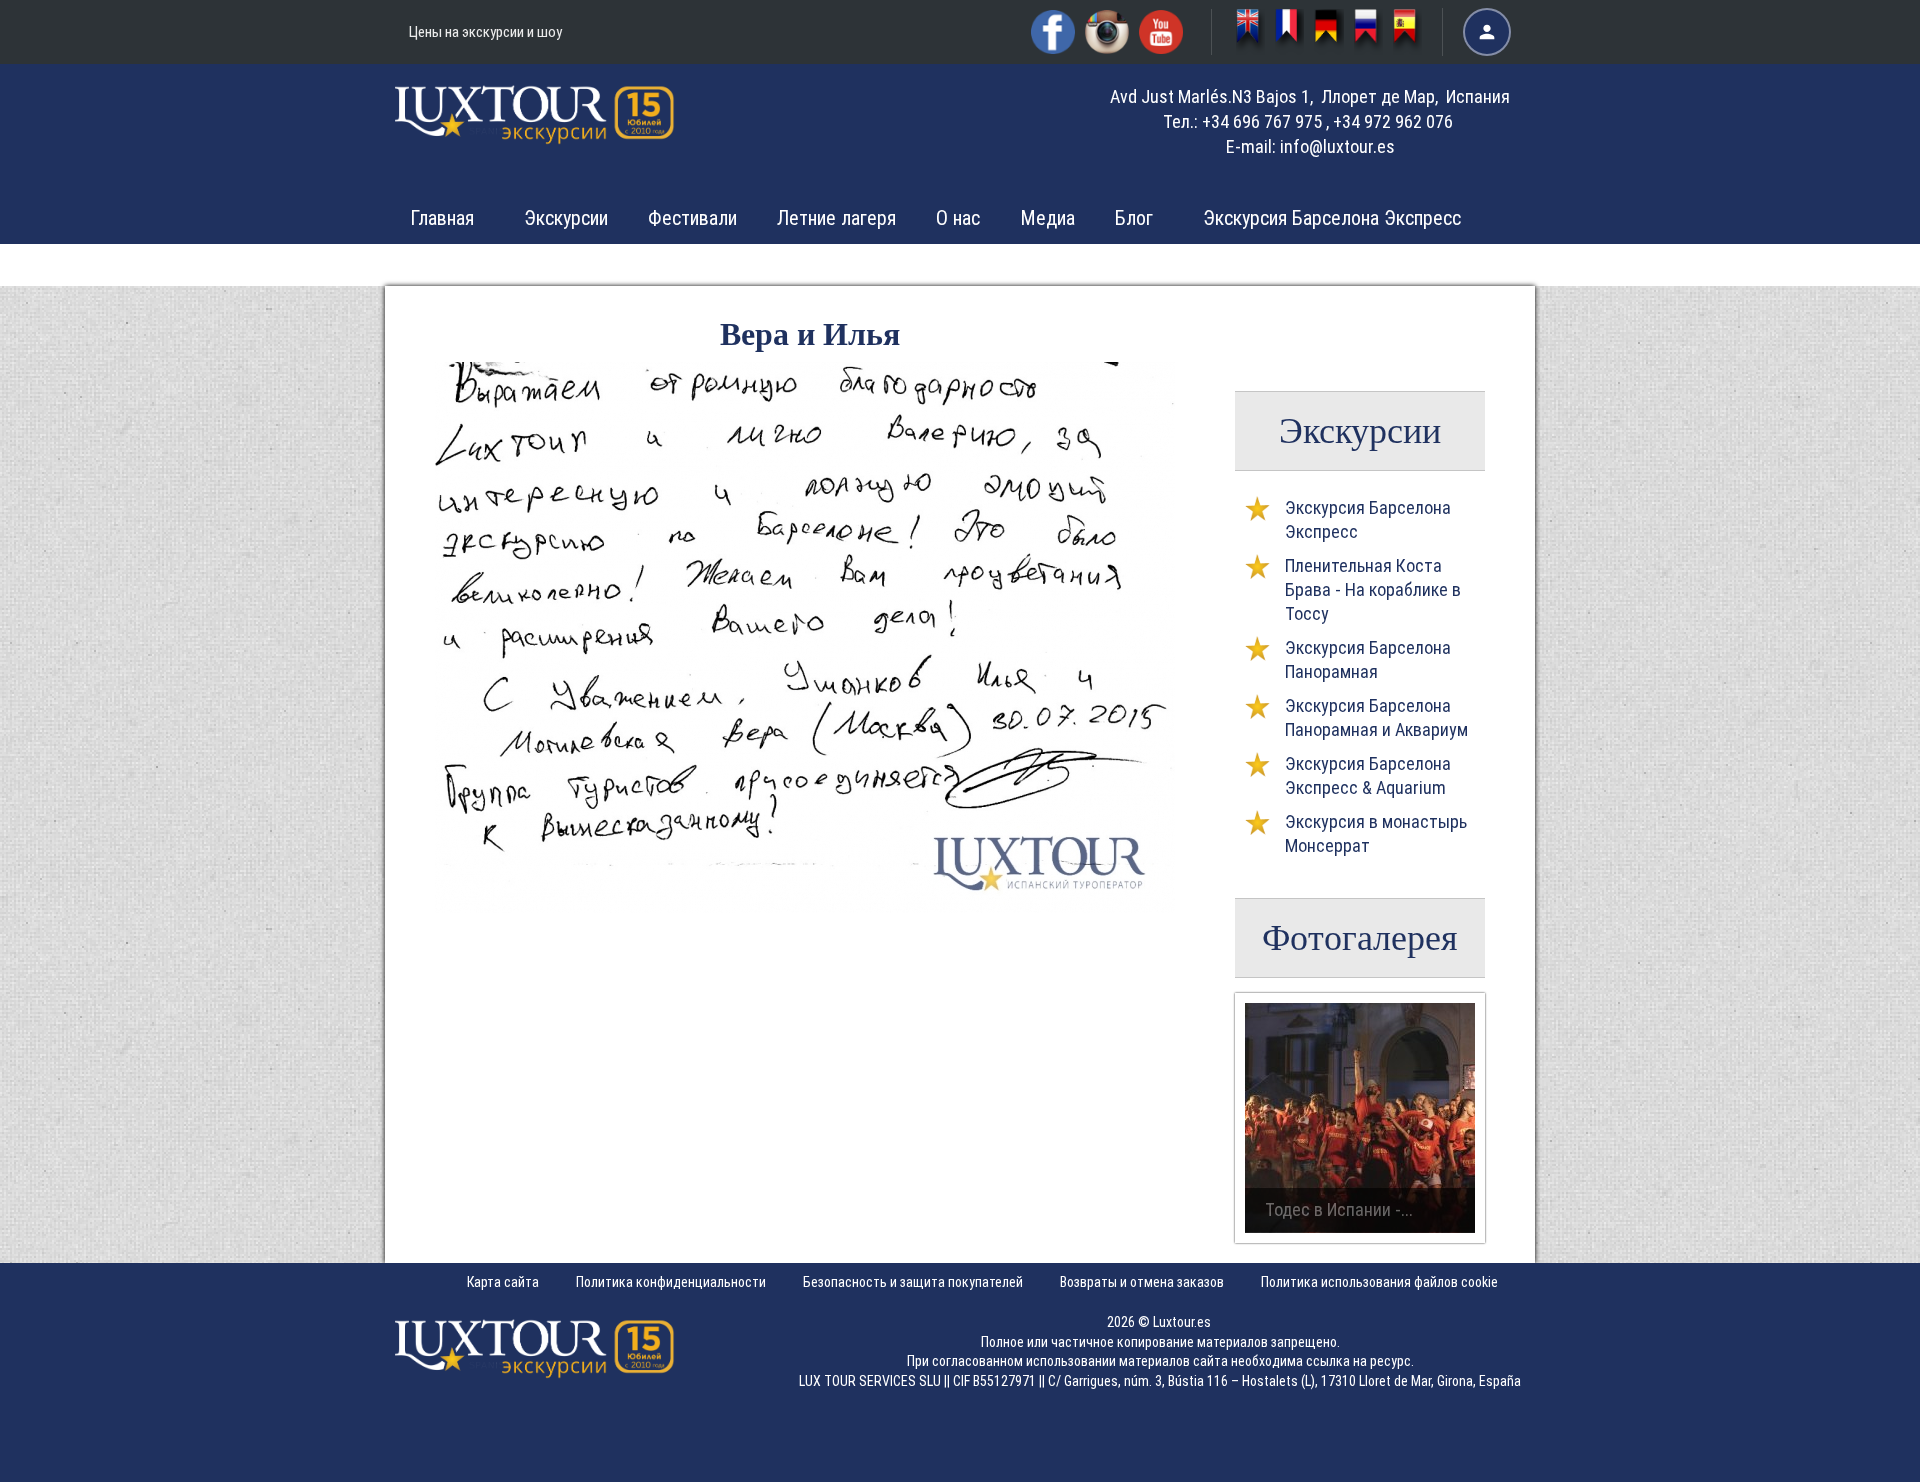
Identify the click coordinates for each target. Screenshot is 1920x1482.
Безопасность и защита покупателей (913, 1282)
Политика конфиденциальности (671, 1282)
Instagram (1107, 32)
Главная (442, 218)
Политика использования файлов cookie (1379, 1282)
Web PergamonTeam (1858, 1454)
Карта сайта (503, 1282)
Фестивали (692, 218)
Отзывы (1148, 264)
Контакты (1271, 264)
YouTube (1161, 32)
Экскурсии (566, 218)
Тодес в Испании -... (1339, 1209)
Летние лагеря (836, 218)
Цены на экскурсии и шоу (485, 32)
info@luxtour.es (1337, 146)
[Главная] (535, 129)
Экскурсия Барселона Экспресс (1332, 218)
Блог (1134, 218)
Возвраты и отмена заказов (1142, 1282)
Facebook (1053, 32)
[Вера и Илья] (805, 906)
